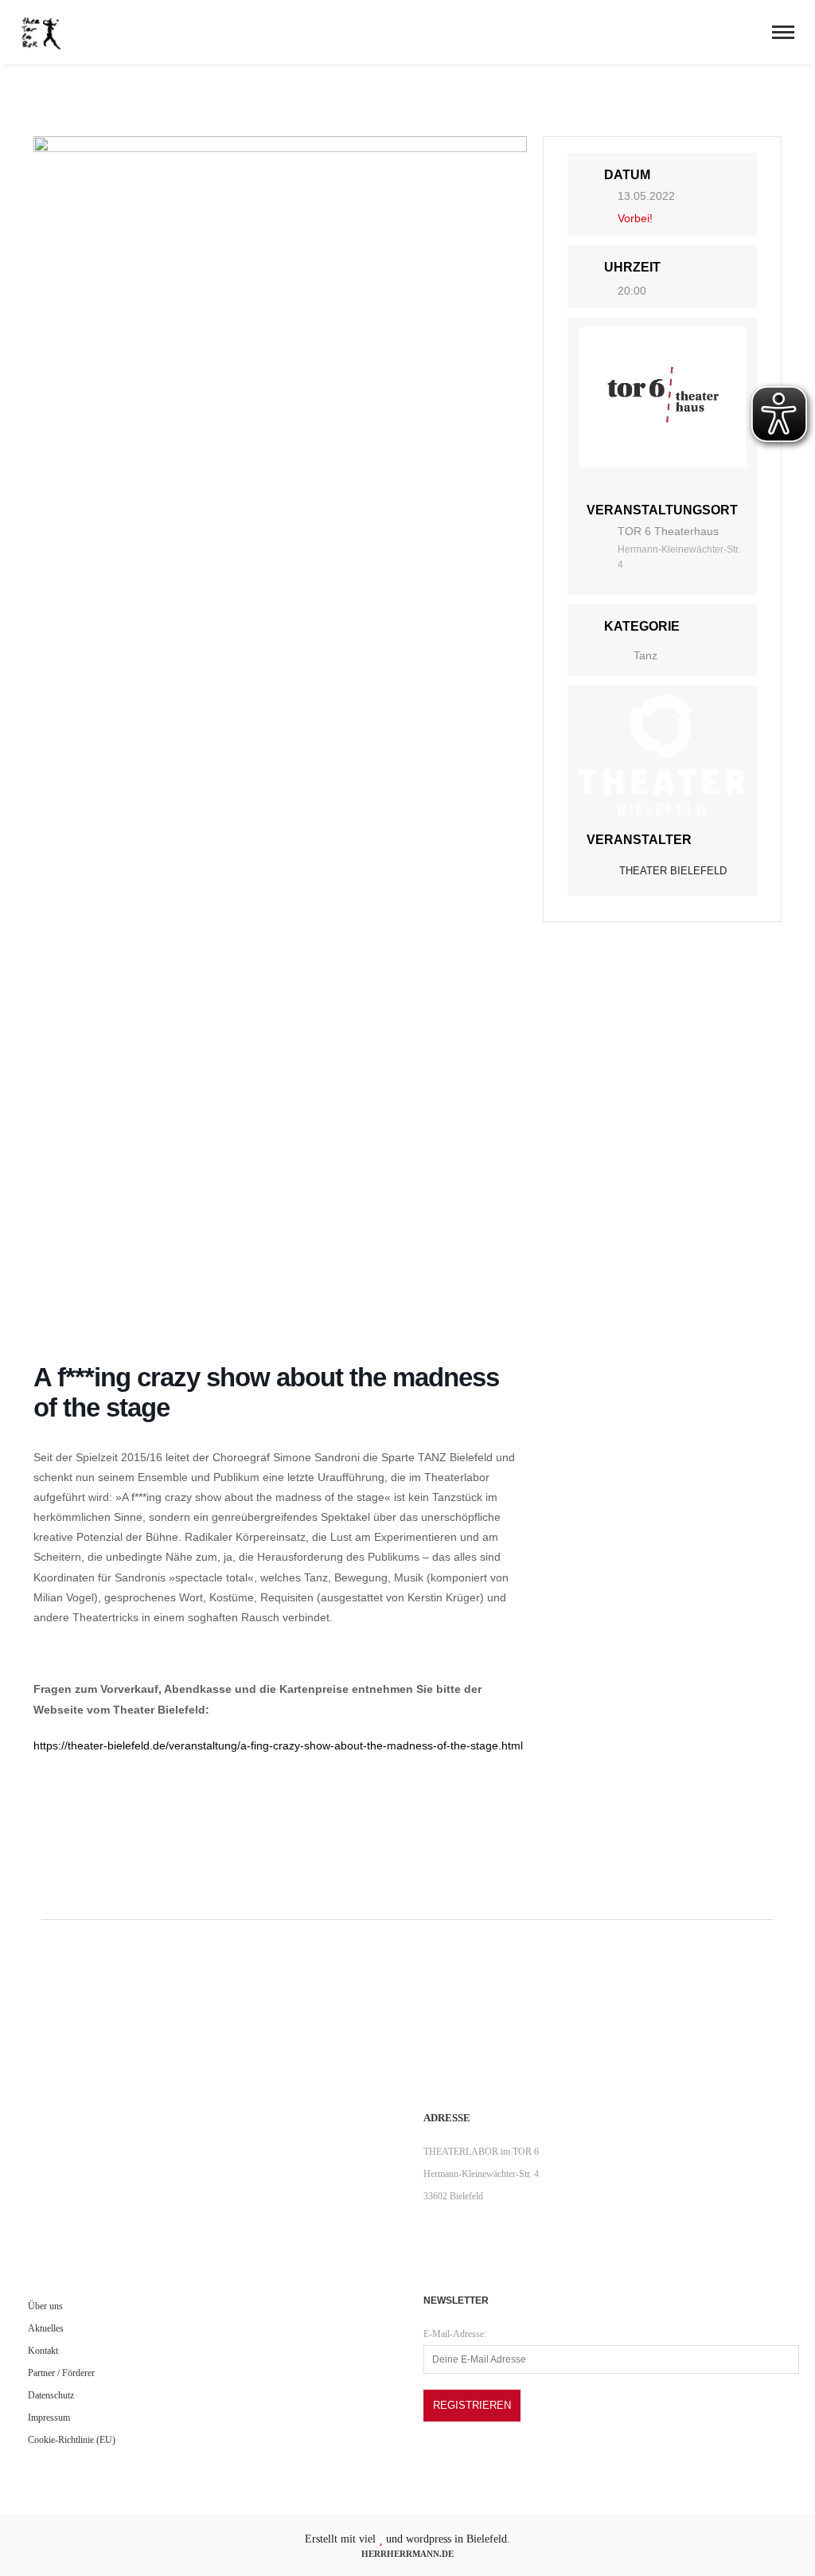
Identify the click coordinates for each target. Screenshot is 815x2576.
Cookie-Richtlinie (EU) (72, 2440)
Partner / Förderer (61, 2373)
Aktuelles (46, 2328)
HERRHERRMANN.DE (407, 2554)
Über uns (45, 2306)
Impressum (49, 2418)
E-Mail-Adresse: (455, 2334)
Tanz (645, 655)
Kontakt (43, 2351)
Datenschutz (51, 2395)
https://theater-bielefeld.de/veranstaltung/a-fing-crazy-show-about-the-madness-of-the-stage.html (278, 1745)
